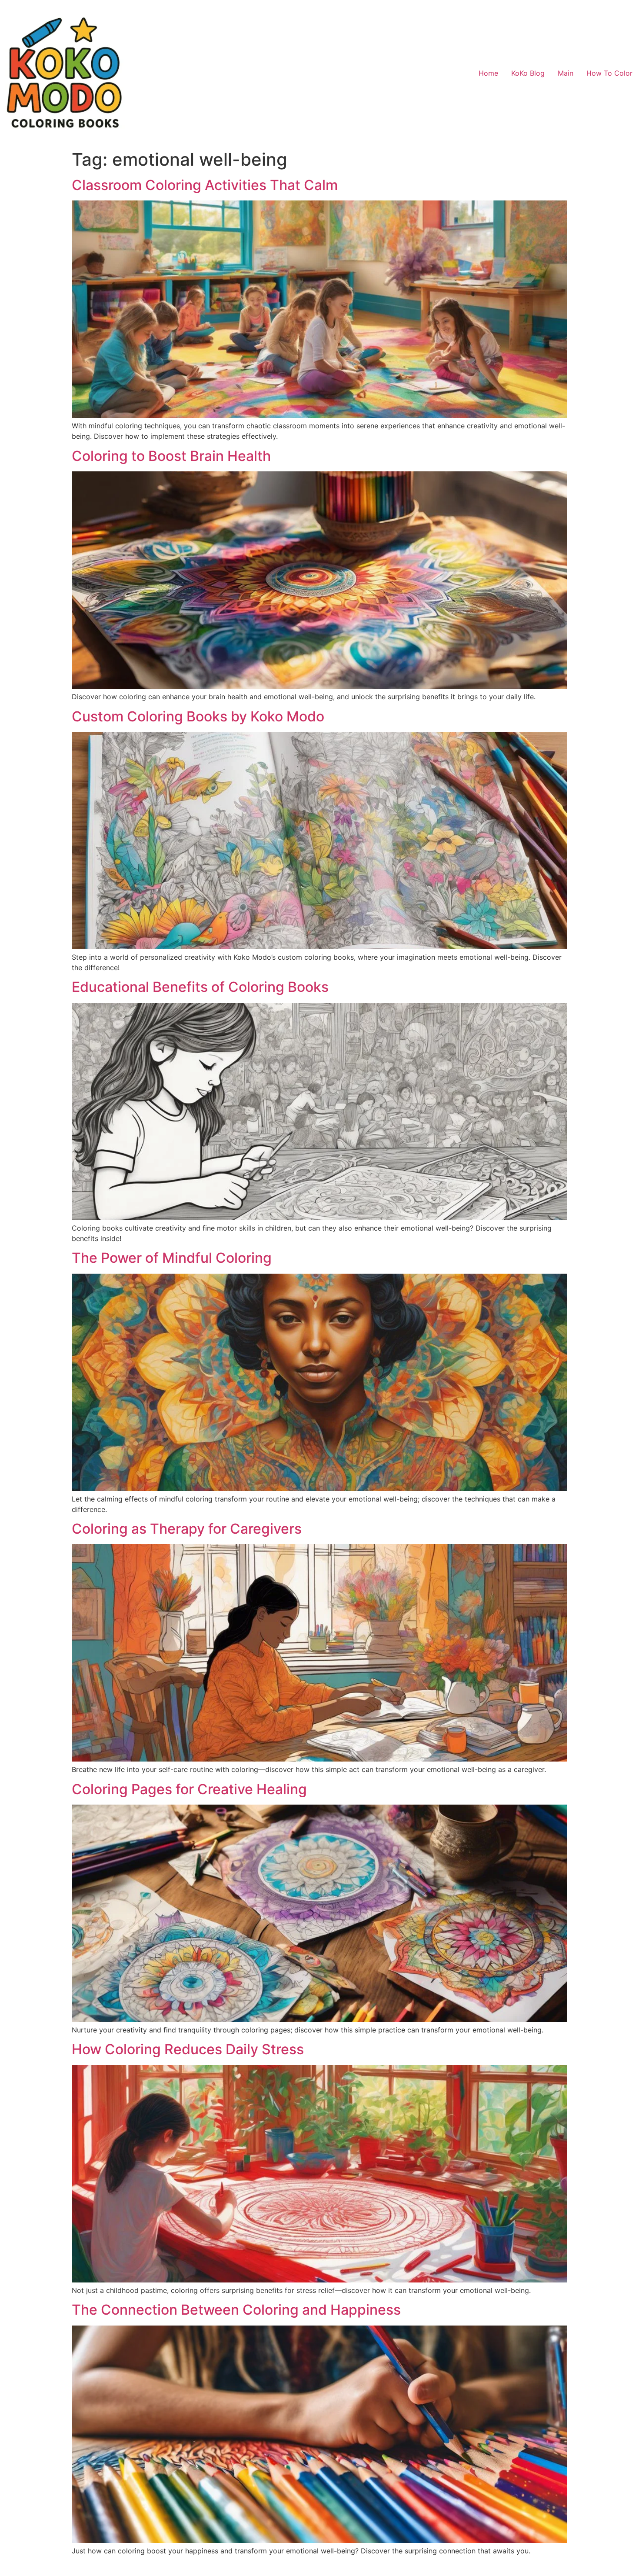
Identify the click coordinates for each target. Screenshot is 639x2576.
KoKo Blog (528, 73)
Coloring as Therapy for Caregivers (187, 1529)
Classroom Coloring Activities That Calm (205, 185)
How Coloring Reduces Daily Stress (188, 2049)
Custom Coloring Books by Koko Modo (198, 716)
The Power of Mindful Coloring (172, 1258)
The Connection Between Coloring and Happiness (236, 2310)
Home (488, 73)
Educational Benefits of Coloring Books (200, 987)
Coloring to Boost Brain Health (171, 456)
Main (566, 73)
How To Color (609, 73)
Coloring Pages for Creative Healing (189, 1789)
